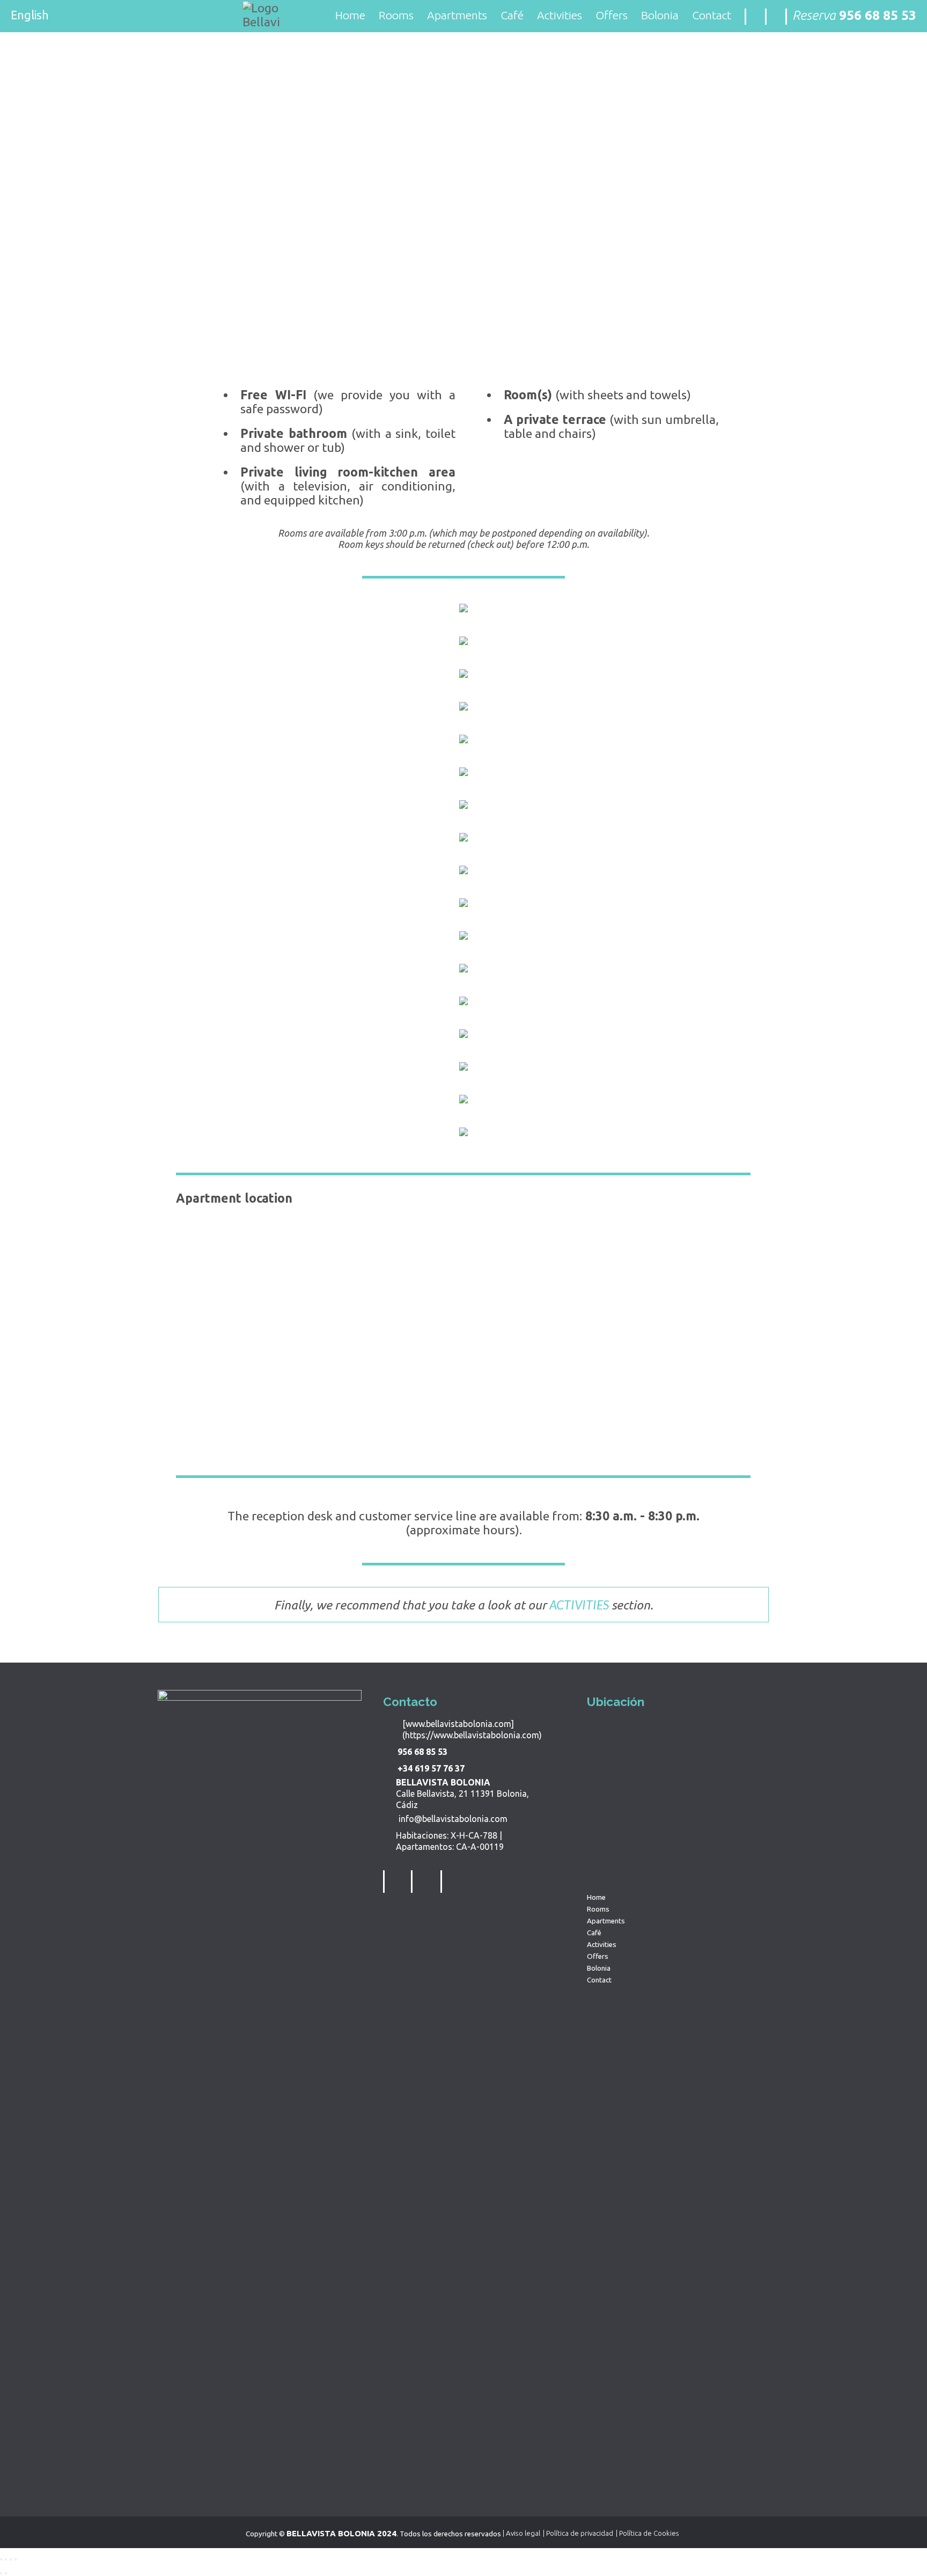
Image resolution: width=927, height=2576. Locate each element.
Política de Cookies (649, 2533)
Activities (560, 15)
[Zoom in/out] (16, 2559)
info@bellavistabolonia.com (451, 1819)
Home (350, 15)
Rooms (396, 15)
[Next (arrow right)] (6, 2573)
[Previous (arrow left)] (1, 2573)
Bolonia (660, 15)
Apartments (457, 15)
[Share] (6, 2559)
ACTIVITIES (579, 1605)
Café (512, 15)
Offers (612, 15)
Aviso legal (523, 2533)
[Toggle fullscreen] (11, 2559)
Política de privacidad (580, 2533)
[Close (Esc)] (1, 2559)
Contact (712, 15)
